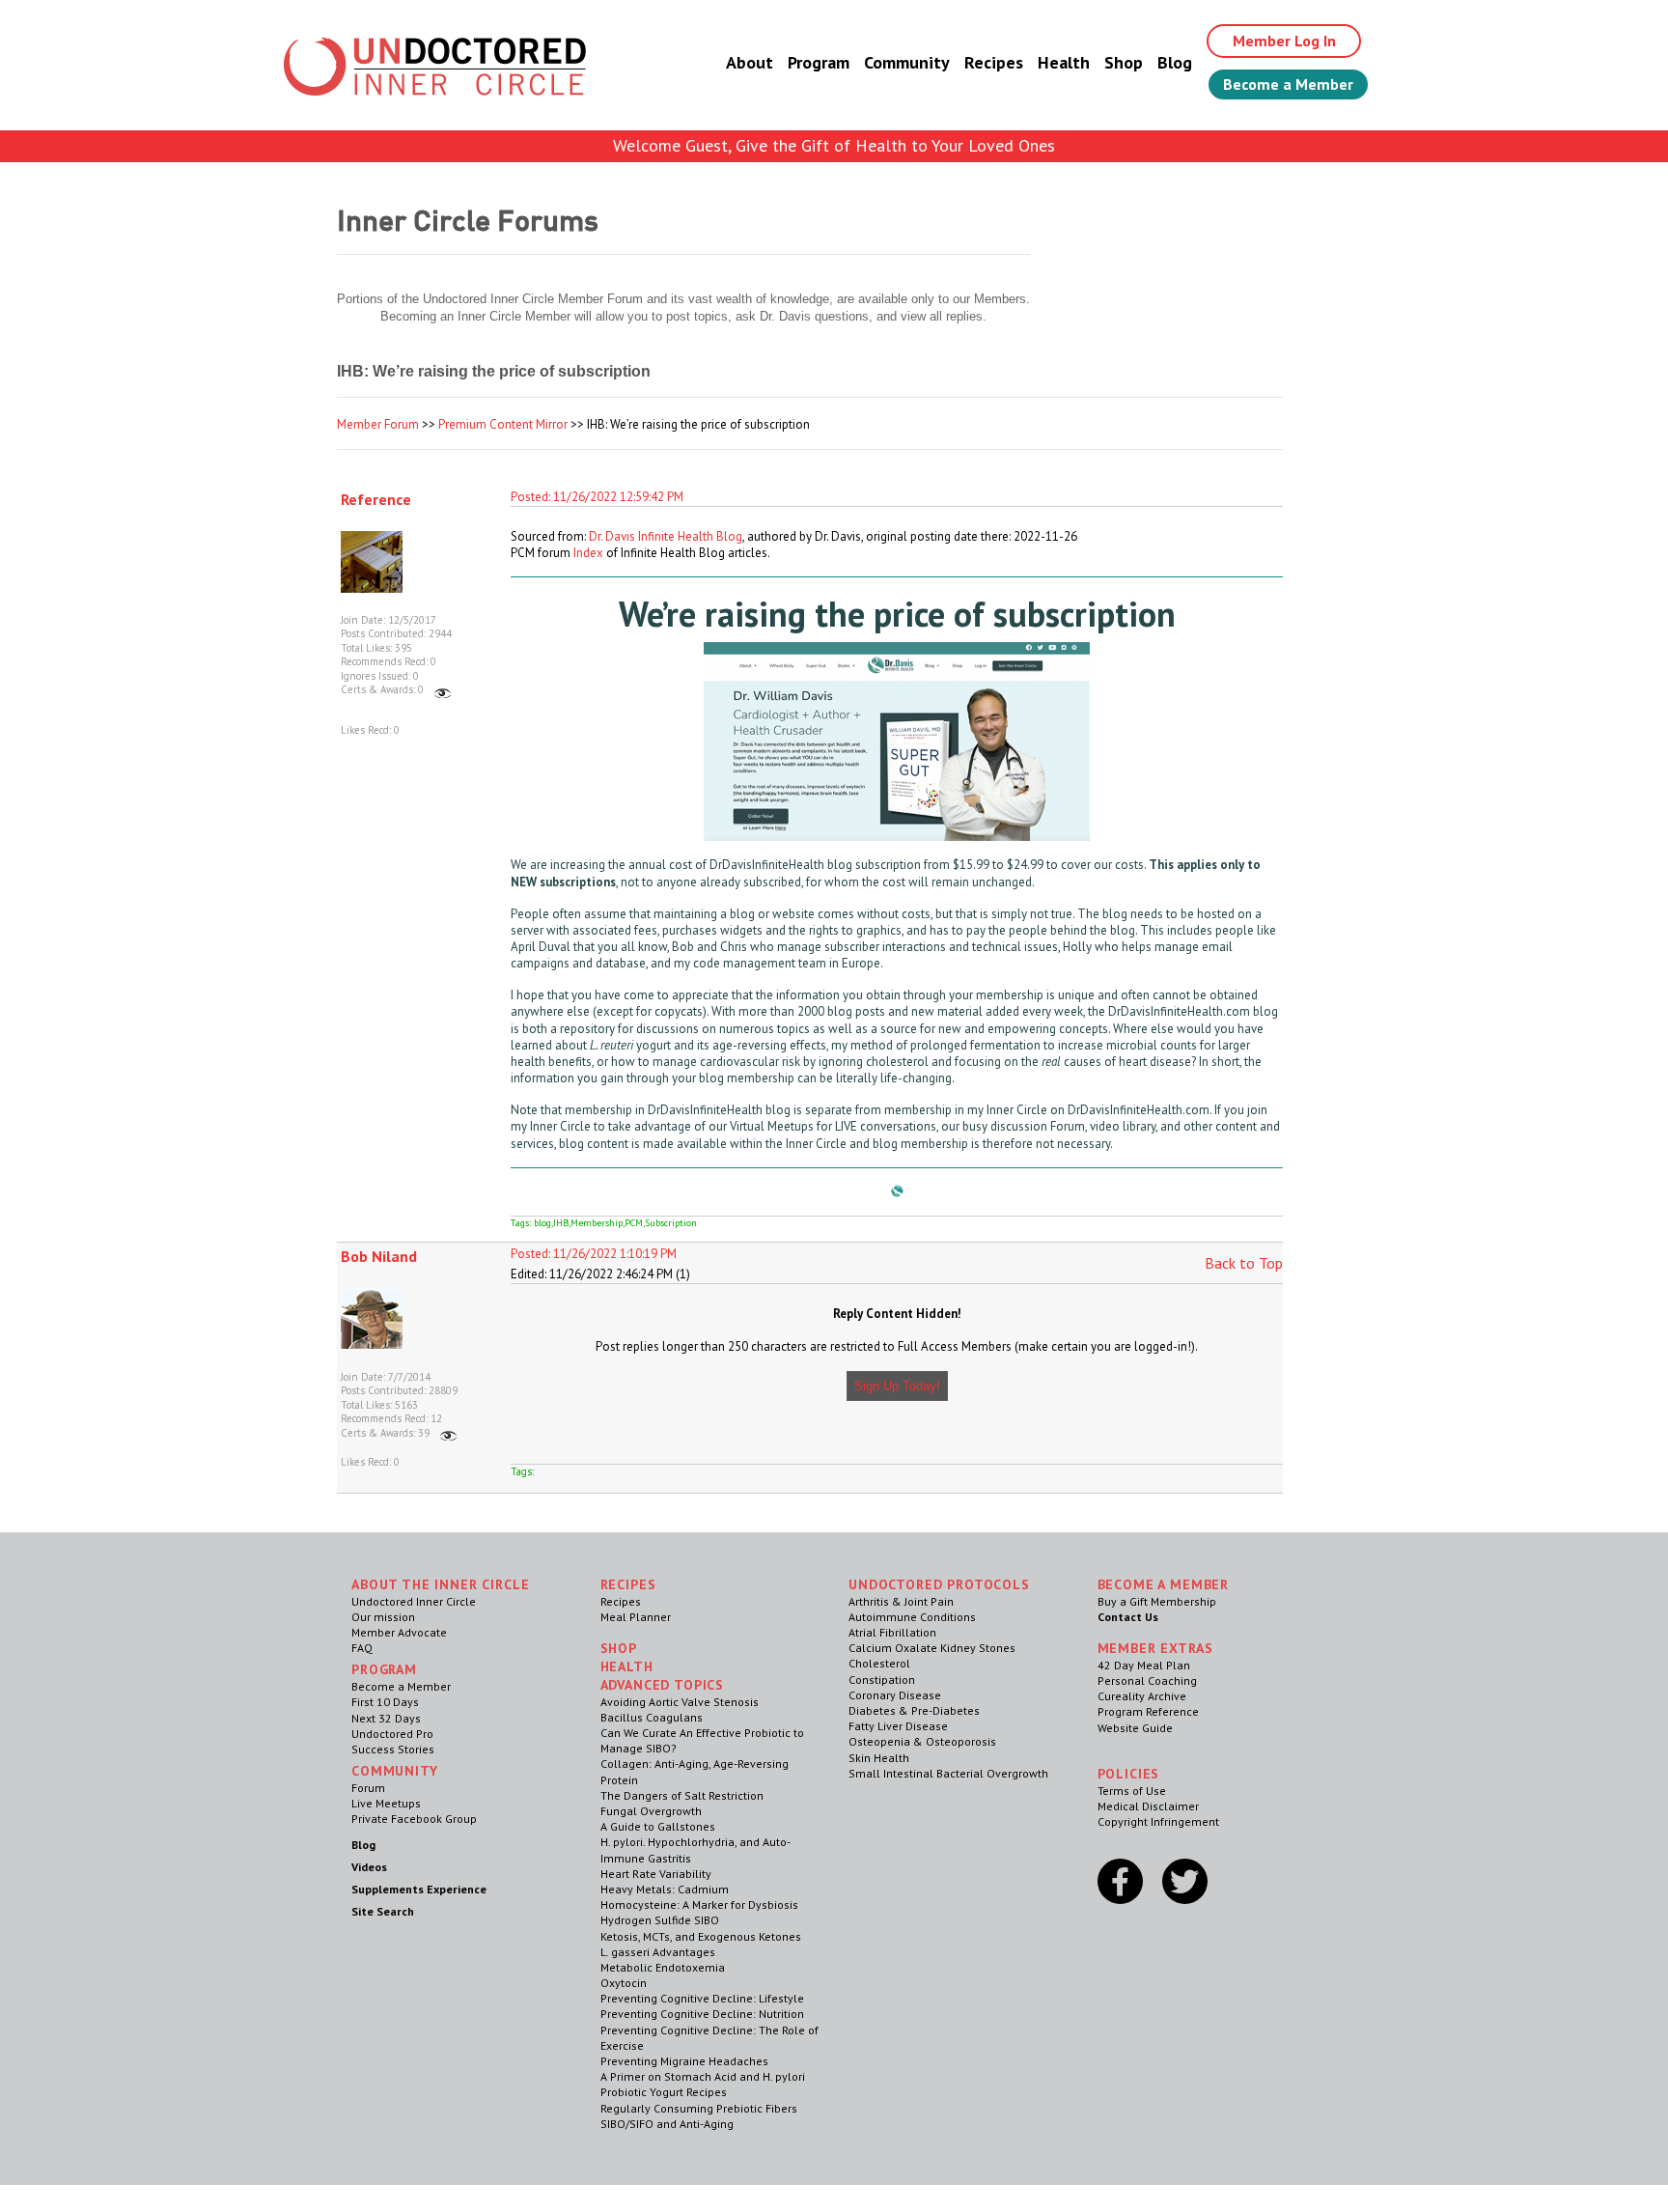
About (750, 62)
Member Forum (378, 424)
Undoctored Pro (392, 1734)
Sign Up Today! (897, 1386)
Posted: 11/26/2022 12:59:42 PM (597, 497)
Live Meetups (386, 1803)
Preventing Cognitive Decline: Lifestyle (702, 1998)
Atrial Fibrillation (892, 1632)
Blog (1175, 62)
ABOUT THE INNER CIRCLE (440, 1584)
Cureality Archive (1142, 1696)
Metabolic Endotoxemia (663, 1967)
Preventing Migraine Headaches (684, 2061)
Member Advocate (399, 1632)
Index (588, 553)
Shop (1124, 62)
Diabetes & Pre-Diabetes (914, 1710)
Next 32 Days (386, 1718)
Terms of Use (1132, 1791)
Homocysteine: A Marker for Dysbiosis (699, 1904)
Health (1064, 62)
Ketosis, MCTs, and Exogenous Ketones (701, 1936)
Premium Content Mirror (503, 424)
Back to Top (1244, 1263)
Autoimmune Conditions (912, 1617)
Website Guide (1135, 1728)
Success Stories (393, 1749)
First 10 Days (385, 1702)
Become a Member (1288, 84)
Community (907, 62)
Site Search (383, 1911)
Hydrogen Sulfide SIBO (660, 1920)
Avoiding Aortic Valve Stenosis (680, 1702)
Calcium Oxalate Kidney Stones (932, 1648)
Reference (376, 499)
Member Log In (1284, 41)
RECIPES (628, 1584)
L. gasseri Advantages (658, 1952)
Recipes (994, 62)
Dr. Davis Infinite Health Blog (666, 536)
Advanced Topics (663, 1685)
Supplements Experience (419, 1889)
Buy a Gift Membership (1157, 1601)
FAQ (362, 1648)
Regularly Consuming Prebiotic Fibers (699, 2108)
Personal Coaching (1147, 1680)
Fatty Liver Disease (898, 1726)
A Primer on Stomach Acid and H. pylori (703, 2076)
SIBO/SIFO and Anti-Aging (667, 2124)
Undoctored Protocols (939, 1584)
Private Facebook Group (414, 1819)
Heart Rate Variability (656, 1874)
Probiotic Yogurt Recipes (664, 2092)
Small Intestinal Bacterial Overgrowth (948, 1773)
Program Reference (1148, 1711)
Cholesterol (879, 1663)
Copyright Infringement (1158, 1821)
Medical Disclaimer (1148, 1806)
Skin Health (879, 1758)
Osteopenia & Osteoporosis (922, 1741)
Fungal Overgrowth (651, 1811)
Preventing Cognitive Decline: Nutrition (702, 2014)
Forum (368, 1788)
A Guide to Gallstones (658, 1826)
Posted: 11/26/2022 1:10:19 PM (594, 1254)
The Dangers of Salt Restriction (682, 1795)
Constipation (882, 1680)
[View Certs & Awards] (443, 689)
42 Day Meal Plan (1144, 1665)
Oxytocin (624, 1983)
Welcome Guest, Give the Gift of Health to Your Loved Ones (834, 145)
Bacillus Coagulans (652, 1717)
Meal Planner (636, 1617)
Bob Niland (379, 1256)
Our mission (383, 1617)
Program (819, 62)
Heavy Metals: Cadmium (665, 1889)
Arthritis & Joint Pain (901, 1601)
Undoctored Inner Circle (414, 1601)
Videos (369, 1867)
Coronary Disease (895, 1695)
